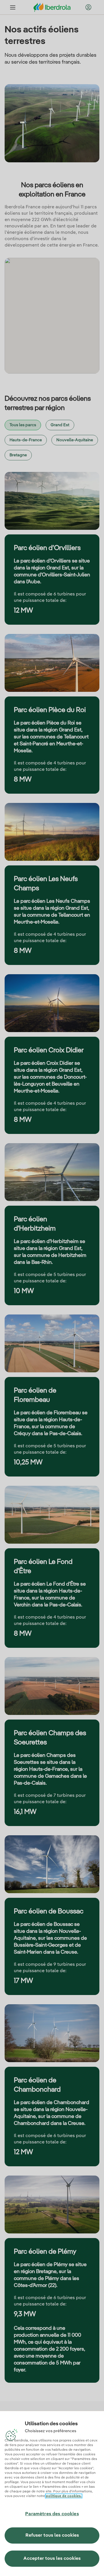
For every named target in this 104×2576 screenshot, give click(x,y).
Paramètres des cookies (52, 2514)
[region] (52, 2493)
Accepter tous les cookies (52, 2559)
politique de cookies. (64, 2496)
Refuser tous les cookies (52, 2535)
